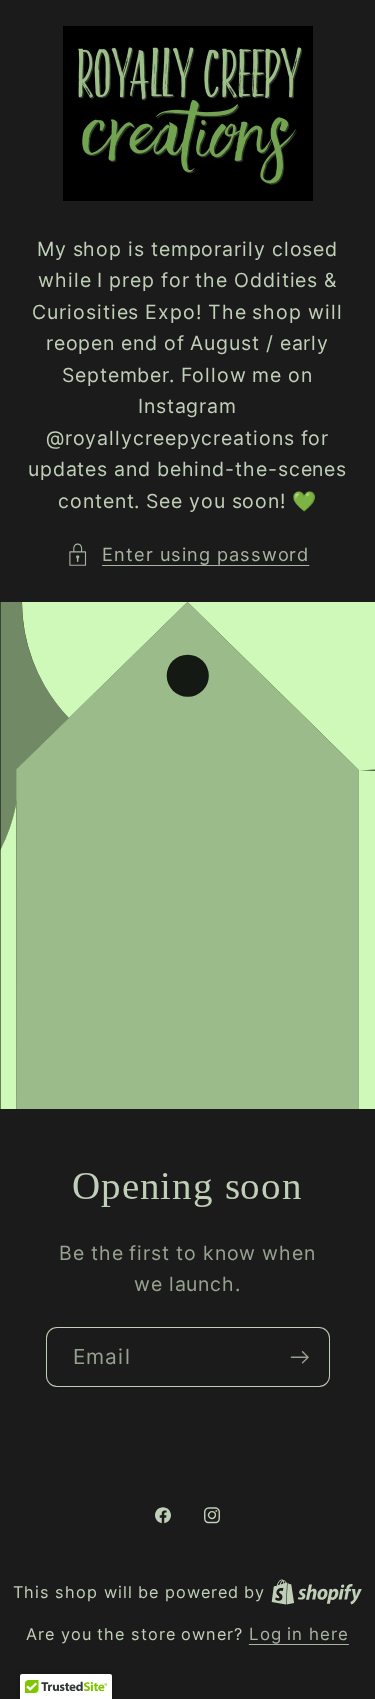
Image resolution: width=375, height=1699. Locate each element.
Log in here (299, 1634)
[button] (188, 554)
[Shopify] (316, 1592)
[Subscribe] (299, 1357)
